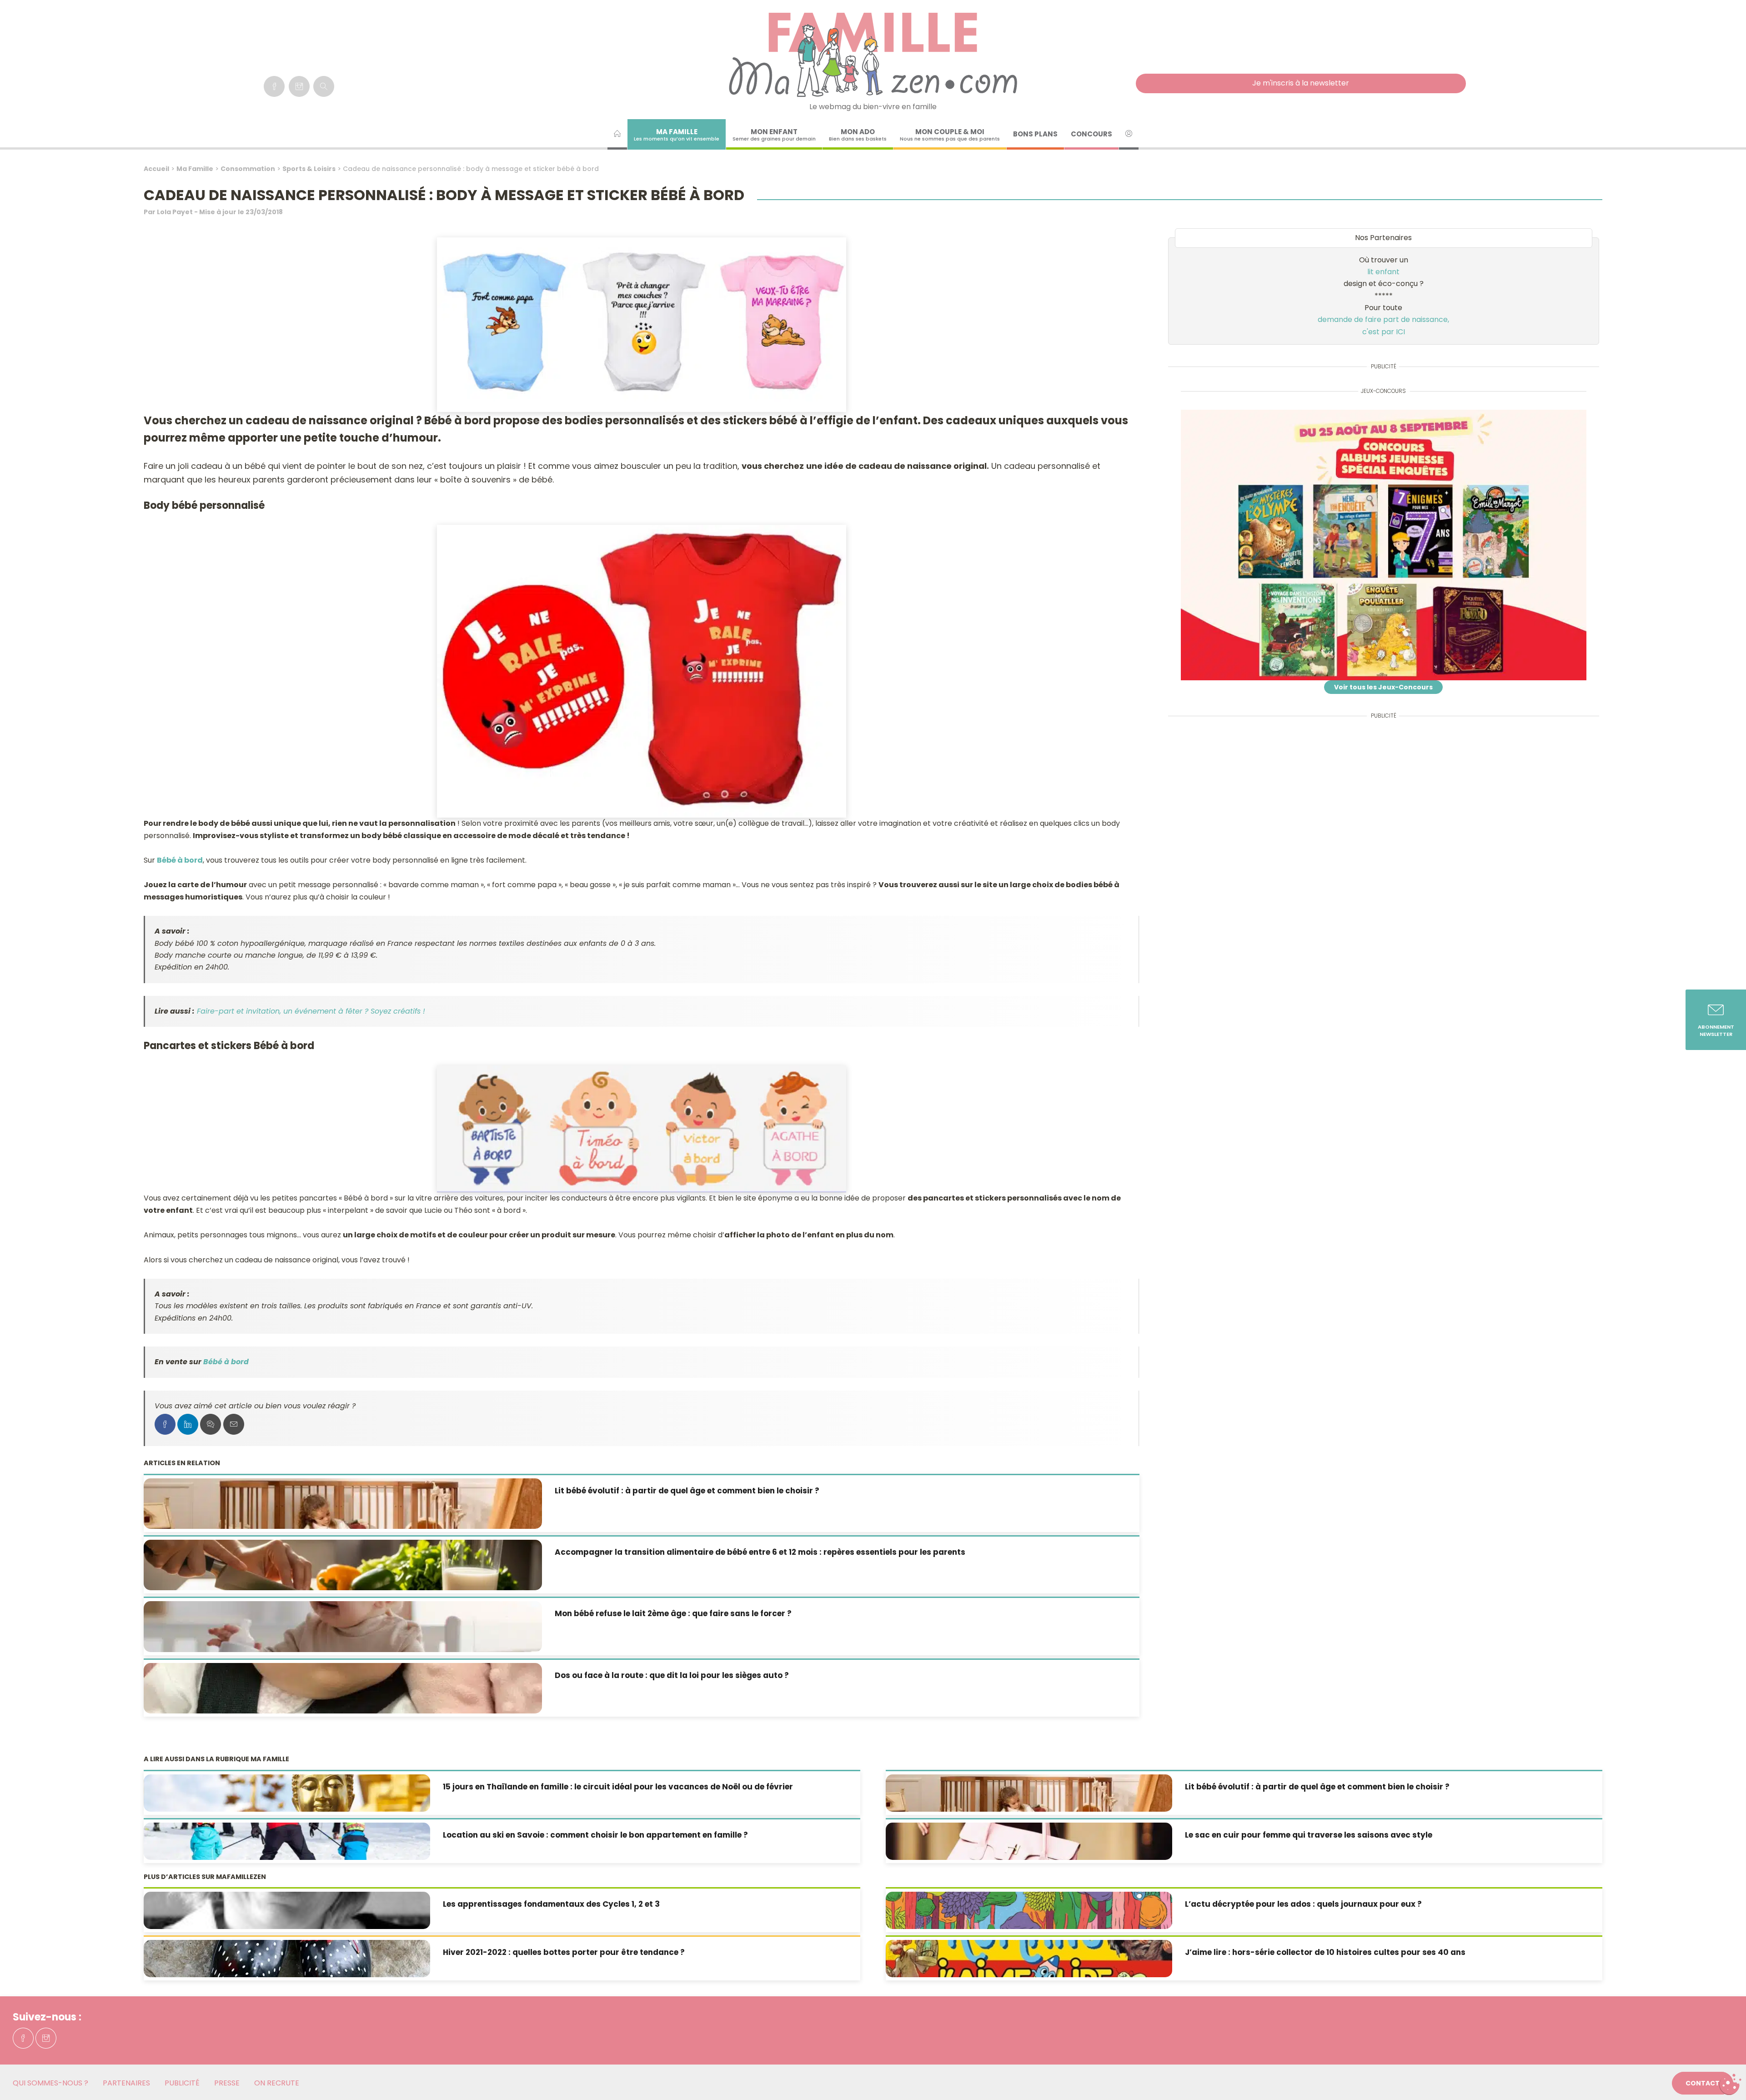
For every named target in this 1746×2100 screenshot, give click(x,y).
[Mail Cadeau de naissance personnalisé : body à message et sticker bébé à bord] (234, 1424)
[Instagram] (299, 86)
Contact (1703, 2083)
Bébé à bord (180, 860)
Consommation (248, 169)
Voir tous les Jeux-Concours (1383, 687)
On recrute (277, 2083)
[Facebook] (274, 86)
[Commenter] (211, 1424)
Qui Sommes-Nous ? (50, 2083)
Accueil (156, 169)
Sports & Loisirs (309, 169)
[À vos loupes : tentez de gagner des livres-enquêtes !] (1384, 545)
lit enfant (1383, 272)
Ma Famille (195, 169)
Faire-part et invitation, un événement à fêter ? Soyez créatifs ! (311, 1011)
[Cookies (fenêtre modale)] (1730, 2085)
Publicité (182, 2083)
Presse (227, 2083)
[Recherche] (324, 86)
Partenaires (126, 2083)
